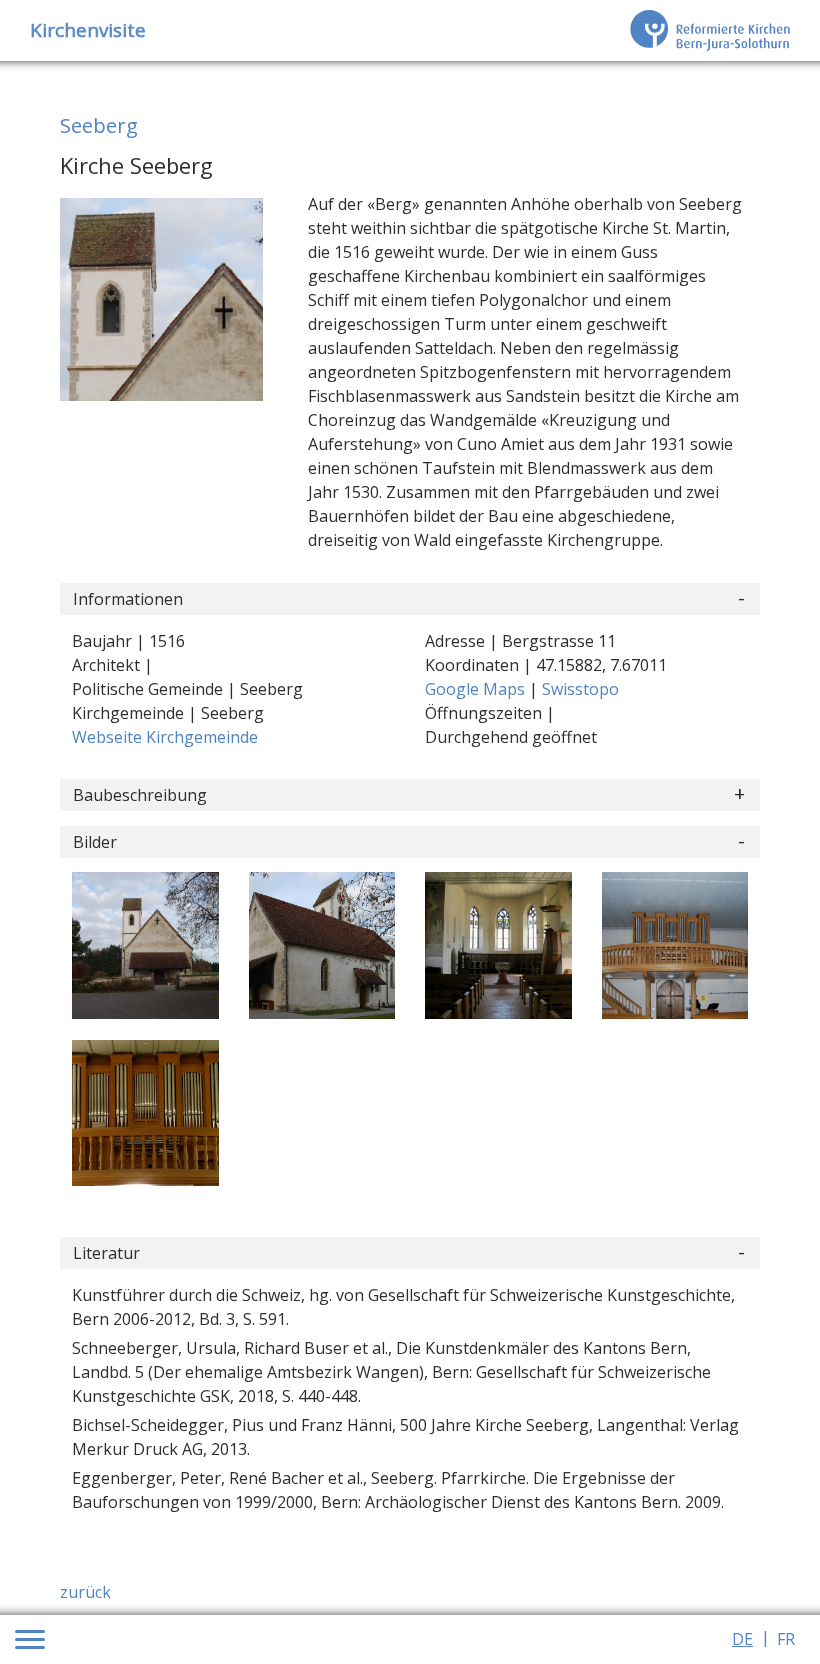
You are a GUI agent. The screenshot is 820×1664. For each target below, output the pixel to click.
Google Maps (477, 689)
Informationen (128, 599)
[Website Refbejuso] (710, 30)
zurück (85, 1592)
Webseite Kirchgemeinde (165, 737)
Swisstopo (580, 689)
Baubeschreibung (140, 795)
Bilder (95, 842)
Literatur (106, 1253)
